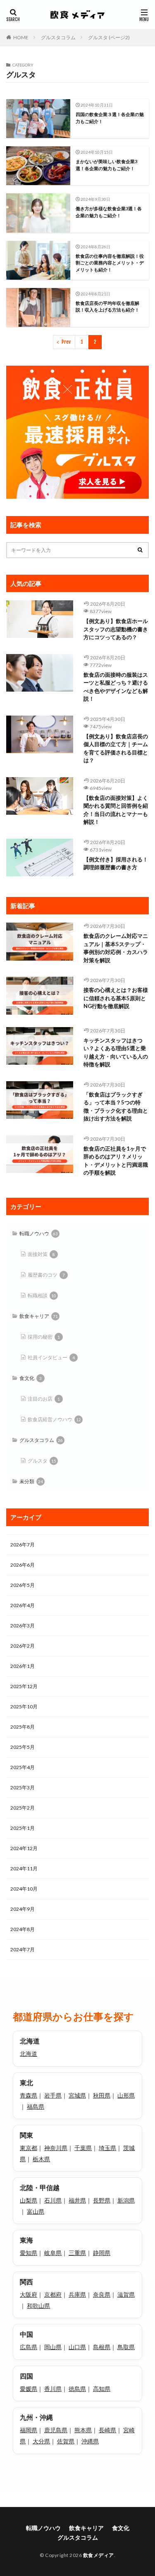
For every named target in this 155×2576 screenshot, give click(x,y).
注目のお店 (44, 1399)
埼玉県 (107, 2148)
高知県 (102, 2389)
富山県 (36, 2211)
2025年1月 (23, 1828)
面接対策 (41, 1254)
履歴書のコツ (46, 1275)
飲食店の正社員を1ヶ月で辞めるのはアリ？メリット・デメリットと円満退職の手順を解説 (116, 1161)
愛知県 (29, 2253)
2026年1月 (23, 1666)
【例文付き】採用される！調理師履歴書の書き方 (116, 863)
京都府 (53, 2294)
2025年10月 (24, 1707)
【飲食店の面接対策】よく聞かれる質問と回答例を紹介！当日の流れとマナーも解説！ (116, 810)
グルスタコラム (58, 37)
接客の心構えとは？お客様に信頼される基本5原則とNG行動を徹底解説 (116, 998)
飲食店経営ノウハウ (54, 1419)
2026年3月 (23, 1626)
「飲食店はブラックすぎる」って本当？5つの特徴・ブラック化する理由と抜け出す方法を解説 (116, 1107)
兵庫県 (77, 2294)
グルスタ (42, 1461)
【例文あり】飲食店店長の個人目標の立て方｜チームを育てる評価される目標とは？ (116, 748)
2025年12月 (24, 1686)
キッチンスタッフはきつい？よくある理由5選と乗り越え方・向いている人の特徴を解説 (116, 1053)
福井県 (77, 2200)
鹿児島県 (56, 2430)
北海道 (29, 2054)
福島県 (36, 2106)
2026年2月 (23, 1646)
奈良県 (102, 2294)
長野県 (102, 2200)
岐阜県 (53, 2253)
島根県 (102, 2347)
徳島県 (77, 2389)
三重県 (77, 2253)
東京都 (29, 2148)
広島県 (29, 2347)
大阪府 (29, 2294)
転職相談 (42, 1295)
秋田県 (102, 2095)
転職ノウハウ (39, 1233)
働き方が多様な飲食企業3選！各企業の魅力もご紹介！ (109, 212)
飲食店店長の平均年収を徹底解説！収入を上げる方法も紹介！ (107, 307)
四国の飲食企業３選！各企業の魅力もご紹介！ (110, 118)
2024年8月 (23, 1929)
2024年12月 (24, 1848)
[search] (141, 550)
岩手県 (53, 2095)
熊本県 (83, 2430)
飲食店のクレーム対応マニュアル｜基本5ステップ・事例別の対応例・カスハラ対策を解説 (116, 948)
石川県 (53, 2200)
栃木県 (41, 2159)
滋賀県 (126, 2294)
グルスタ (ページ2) (109, 37)
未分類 (31, 1481)
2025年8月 (23, 1727)
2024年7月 (23, 1949)
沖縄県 (90, 2441)
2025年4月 (23, 1767)
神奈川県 (56, 2148)
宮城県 (77, 2095)
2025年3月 (23, 1788)
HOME (21, 37)
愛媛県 (29, 2389)
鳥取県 (126, 2347)
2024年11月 (24, 1868)
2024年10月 (24, 1889)
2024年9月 (23, 1909)
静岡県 (102, 2253)
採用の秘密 (44, 1337)
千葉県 (83, 2148)
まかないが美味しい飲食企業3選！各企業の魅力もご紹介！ (106, 165)
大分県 (41, 2441)
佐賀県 (66, 2441)
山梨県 (29, 2200)
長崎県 (107, 2430)
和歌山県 (38, 2306)
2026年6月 (23, 1565)
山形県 (126, 2095)
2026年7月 (23, 1545)
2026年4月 (23, 1605)
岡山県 (53, 2347)
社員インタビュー (51, 1357)
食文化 (31, 1378)
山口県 (77, 2347)
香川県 (53, 2389)
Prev (66, 342)
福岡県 (29, 2430)
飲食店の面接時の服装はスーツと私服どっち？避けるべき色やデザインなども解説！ (116, 687)
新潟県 (126, 2200)
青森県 (29, 2095)
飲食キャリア (39, 1316)
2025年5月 (23, 1747)
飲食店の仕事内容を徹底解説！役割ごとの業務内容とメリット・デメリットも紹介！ (110, 263)
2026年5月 (23, 1585)
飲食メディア (99, 2555)
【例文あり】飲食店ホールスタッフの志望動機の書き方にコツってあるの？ (116, 629)
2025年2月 (23, 1808)
